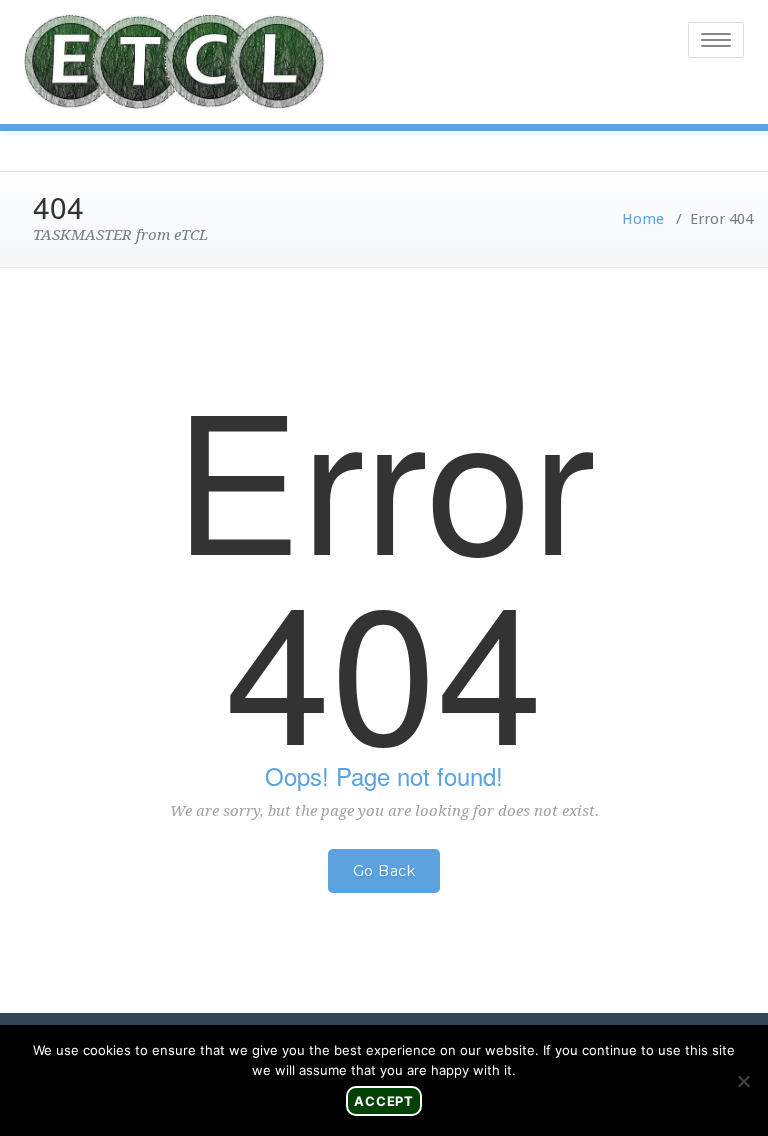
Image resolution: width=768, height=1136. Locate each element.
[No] (743, 1081)
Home (643, 219)
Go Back (384, 871)
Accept (384, 1101)
